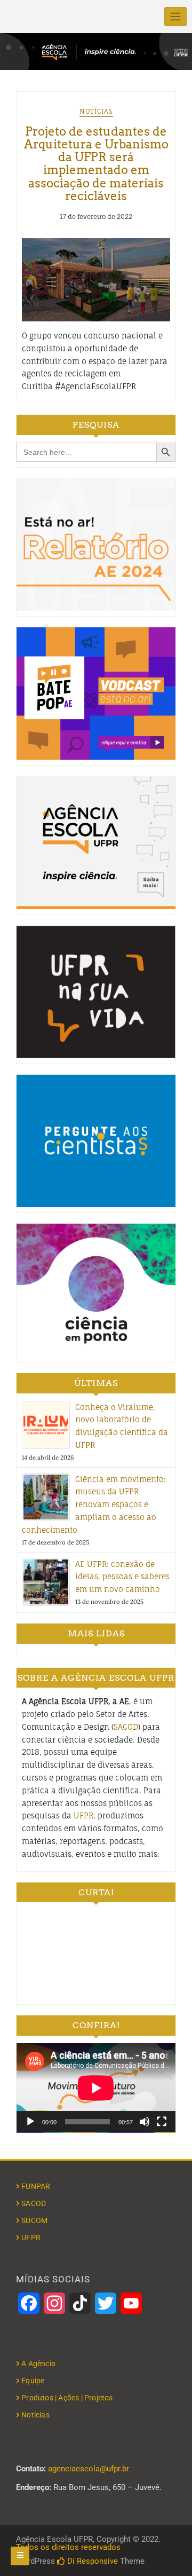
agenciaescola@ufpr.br (89, 2469)
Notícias (96, 111)
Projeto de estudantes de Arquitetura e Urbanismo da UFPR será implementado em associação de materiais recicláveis (96, 164)
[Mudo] (145, 2122)
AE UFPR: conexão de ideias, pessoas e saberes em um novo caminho (122, 1577)
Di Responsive (91, 2561)
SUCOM (34, 2220)
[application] (96, 2088)
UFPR (83, 1815)
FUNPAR (36, 2186)
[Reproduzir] (30, 2122)
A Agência (38, 2364)
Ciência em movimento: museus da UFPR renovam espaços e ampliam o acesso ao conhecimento (94, 1504)
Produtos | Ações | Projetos (67, 2398)
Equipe (33, 2381)
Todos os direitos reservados (68, 2547)
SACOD (126, 1727)
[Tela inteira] (162, 2122)
